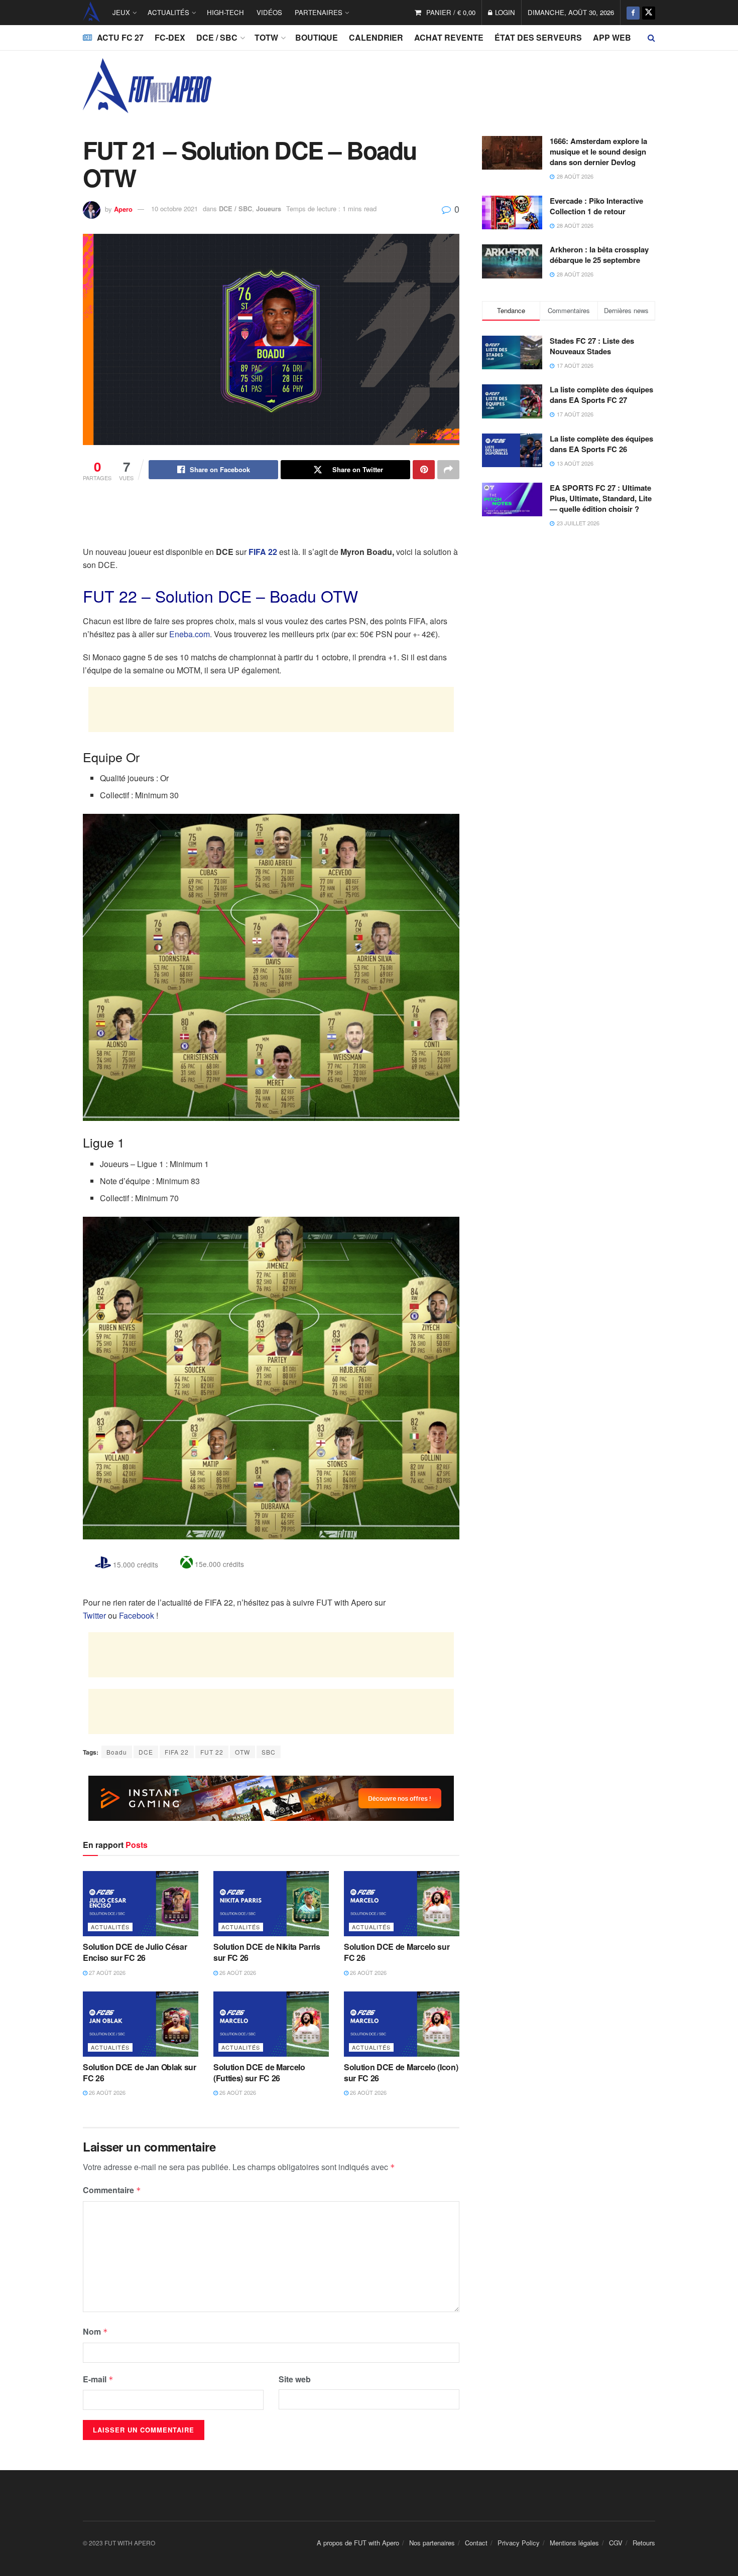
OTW (242, 1752)
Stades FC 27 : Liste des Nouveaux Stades (592, 346)
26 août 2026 (237, 1972)
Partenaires (319, 12)
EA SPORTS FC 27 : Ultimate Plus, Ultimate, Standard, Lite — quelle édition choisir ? (601, 498)
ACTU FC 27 (120, 37)
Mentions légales (574, 2543)
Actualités (168, 12)
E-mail (98, 2379)
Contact (476, 2543)
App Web (612, 37)
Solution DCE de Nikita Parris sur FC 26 (267, 1952)
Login (504, 12)
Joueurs (269, 208)
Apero (123, 208)
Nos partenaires (432, 2543)
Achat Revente (449, 37)
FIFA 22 (177, 1752)
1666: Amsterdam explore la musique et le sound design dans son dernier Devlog (598, 152)
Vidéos (269, 12)
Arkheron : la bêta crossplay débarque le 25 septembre (599, 255)
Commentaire (112, 2190)
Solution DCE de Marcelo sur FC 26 (397, 1952)
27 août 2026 (106, 1972)
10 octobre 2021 (174, 208)
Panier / (451, 12)
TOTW (266, 37)
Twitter (94, 1615)
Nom (95, 2331)
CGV (616, 2543)
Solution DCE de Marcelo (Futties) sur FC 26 (259, 2072)
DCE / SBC (217, 37)
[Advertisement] (271, 519)
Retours (644, 2543)
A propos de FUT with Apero (358, 2543)
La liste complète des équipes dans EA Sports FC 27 (601, 395)
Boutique (317, 37)
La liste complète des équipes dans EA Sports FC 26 (601, 444)
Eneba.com (190, 634)
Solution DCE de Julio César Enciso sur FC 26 (135, 1952)
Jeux (121, 12)
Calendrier (376, 37)
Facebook (137, 1615)
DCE (146, 1752)
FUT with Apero (91, 13)
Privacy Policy (519, 2543)
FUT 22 (212, 1752)
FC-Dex (170, 37)
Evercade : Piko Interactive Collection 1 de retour (596, 206)
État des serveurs (538, 37)
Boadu (117, 1752)
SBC (269, 1752)
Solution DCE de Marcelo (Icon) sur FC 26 (401, 2072)
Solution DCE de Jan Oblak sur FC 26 (140, 2072)
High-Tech (225, 12)
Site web (295, 2379)
